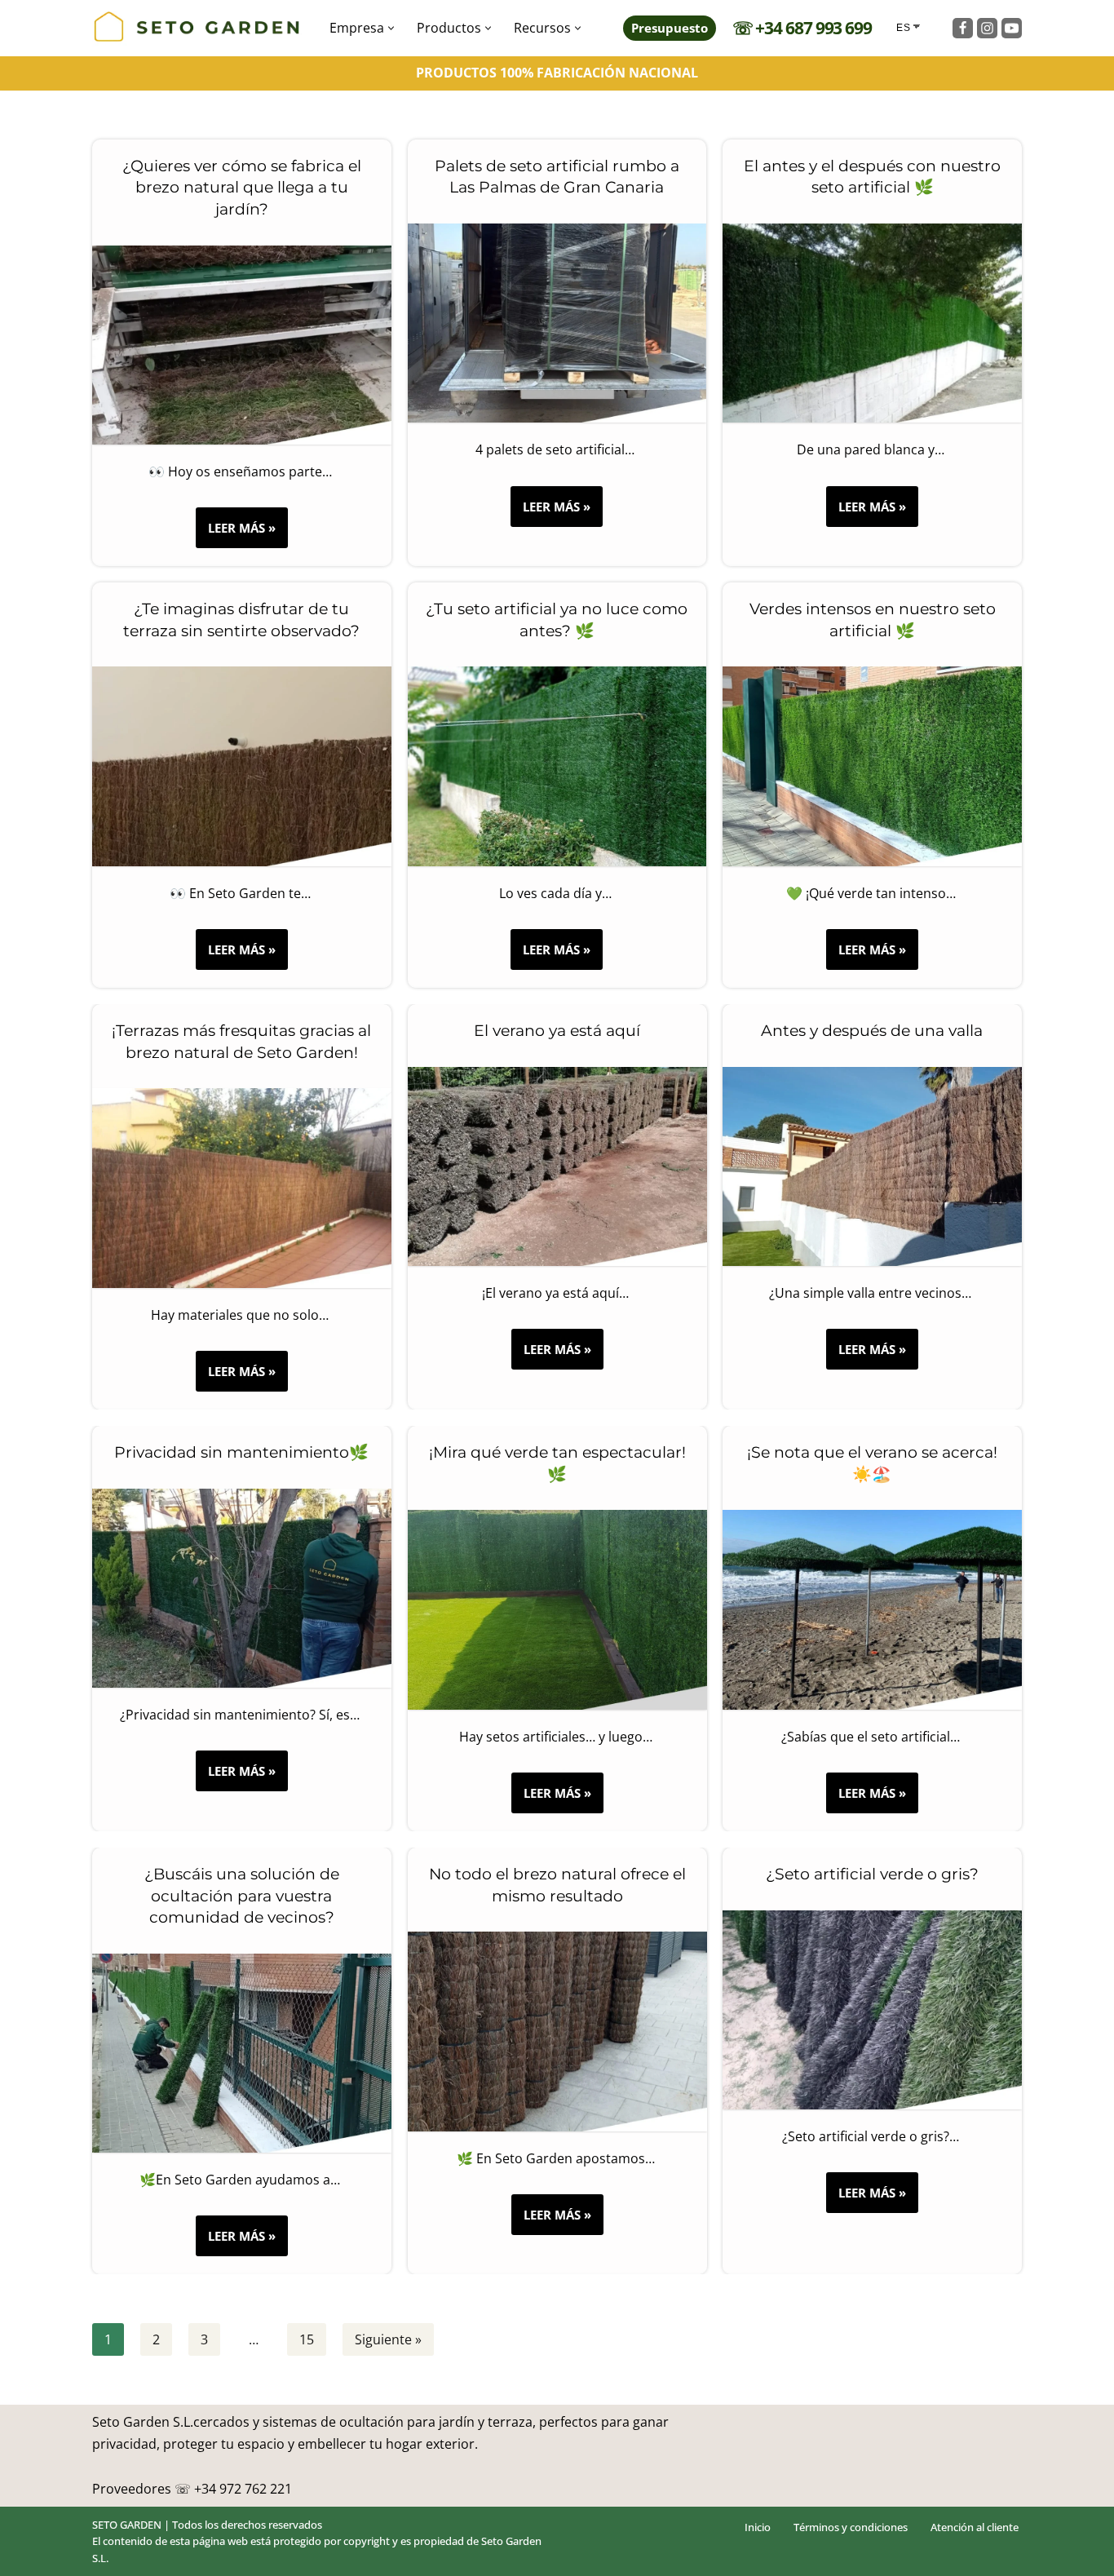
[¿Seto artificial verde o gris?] (872, 2009)
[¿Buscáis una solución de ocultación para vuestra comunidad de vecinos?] (242, 2053)
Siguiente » (388, 2339)
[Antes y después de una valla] (872, 1166)
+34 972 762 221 (243, 2489)
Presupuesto (670, 28)
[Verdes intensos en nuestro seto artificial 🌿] (872, 766)
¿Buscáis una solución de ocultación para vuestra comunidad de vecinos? (242, 1896)
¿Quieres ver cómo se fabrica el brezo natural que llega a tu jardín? (242, 188)
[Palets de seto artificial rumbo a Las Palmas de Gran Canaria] (557, 323)
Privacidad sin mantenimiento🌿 (241, 1452)
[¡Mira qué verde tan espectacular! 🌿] (557, 1609)
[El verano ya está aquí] (557, 1166)
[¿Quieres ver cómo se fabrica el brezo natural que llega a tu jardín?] (242, 345)
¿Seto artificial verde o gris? (872, 1874)
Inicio (758, 2527)
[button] (391, 28)
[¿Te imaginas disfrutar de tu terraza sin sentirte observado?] (242, 766)
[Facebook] (963, 28)
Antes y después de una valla (873, 1031)
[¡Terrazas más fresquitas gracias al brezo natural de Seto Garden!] (242, 1188)
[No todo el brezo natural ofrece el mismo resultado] (557, 2031)
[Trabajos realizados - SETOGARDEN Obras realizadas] (197, 28)
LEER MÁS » (236, 533)
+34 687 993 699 (813, 28)
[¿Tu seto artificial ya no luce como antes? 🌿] (557, 766)
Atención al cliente (975, 2527)
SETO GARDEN (127, 2525)
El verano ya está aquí (557, 1031)
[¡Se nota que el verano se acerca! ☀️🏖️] (872, 1609)
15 (307, 2339)
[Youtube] (1012, 28)
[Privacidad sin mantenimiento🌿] (242, 1587)
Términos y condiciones (851, 2527)
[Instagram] (987, 28)
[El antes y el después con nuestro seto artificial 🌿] (872, 323)
